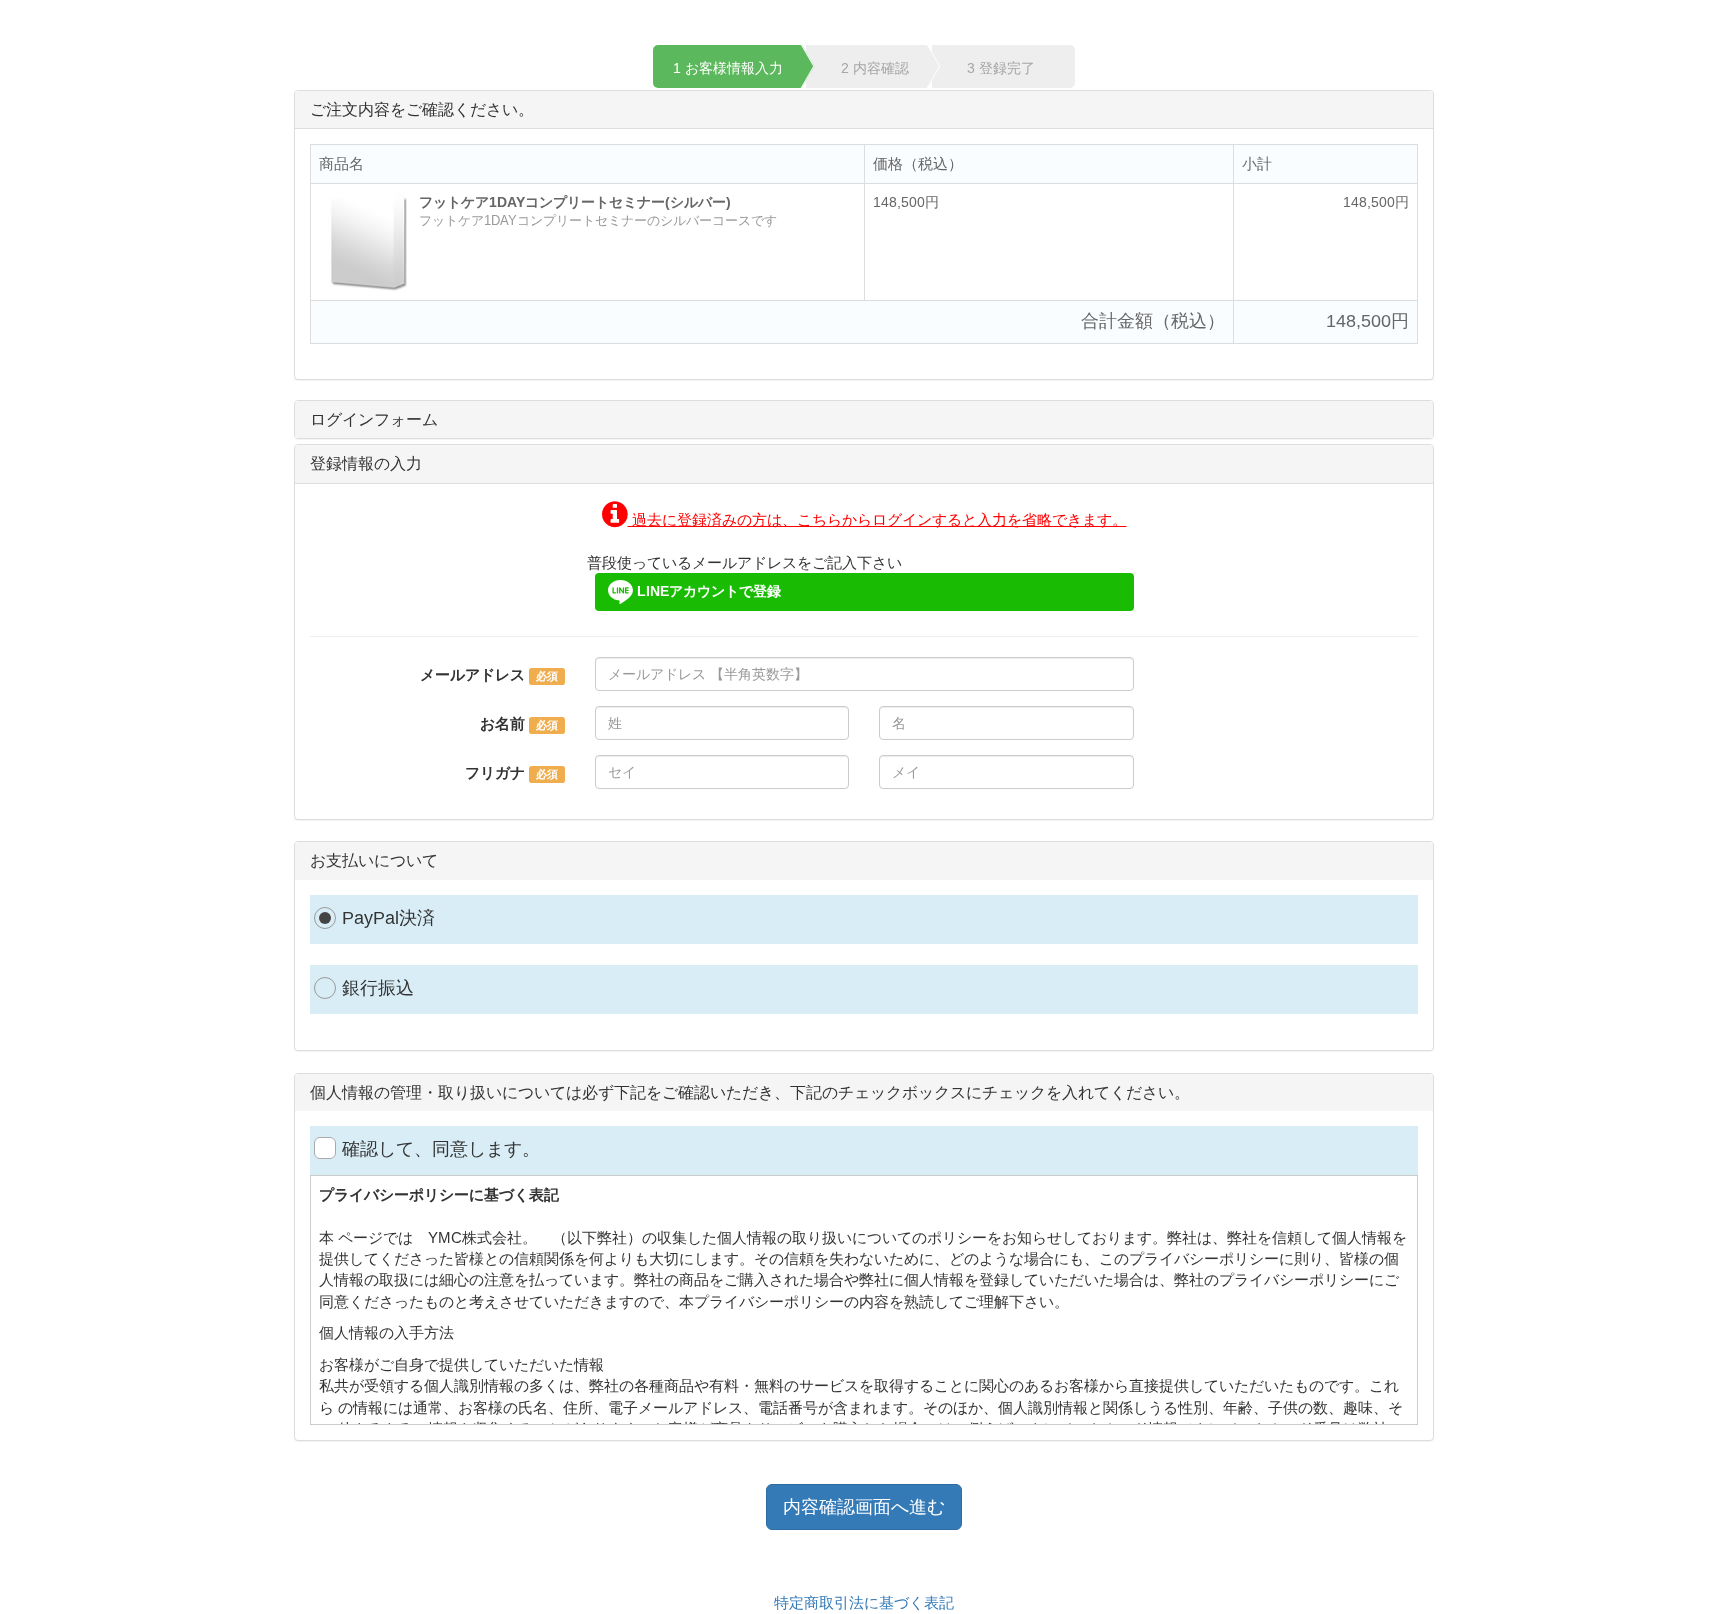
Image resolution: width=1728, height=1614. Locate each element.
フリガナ (495, 772)
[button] (864, 519)
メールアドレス (472, 674)
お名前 (502, 723)
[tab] (864, 420)
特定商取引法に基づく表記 (864, 1602)
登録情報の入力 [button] (366, 463)
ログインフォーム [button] (374, 419)
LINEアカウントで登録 (707, 591)
